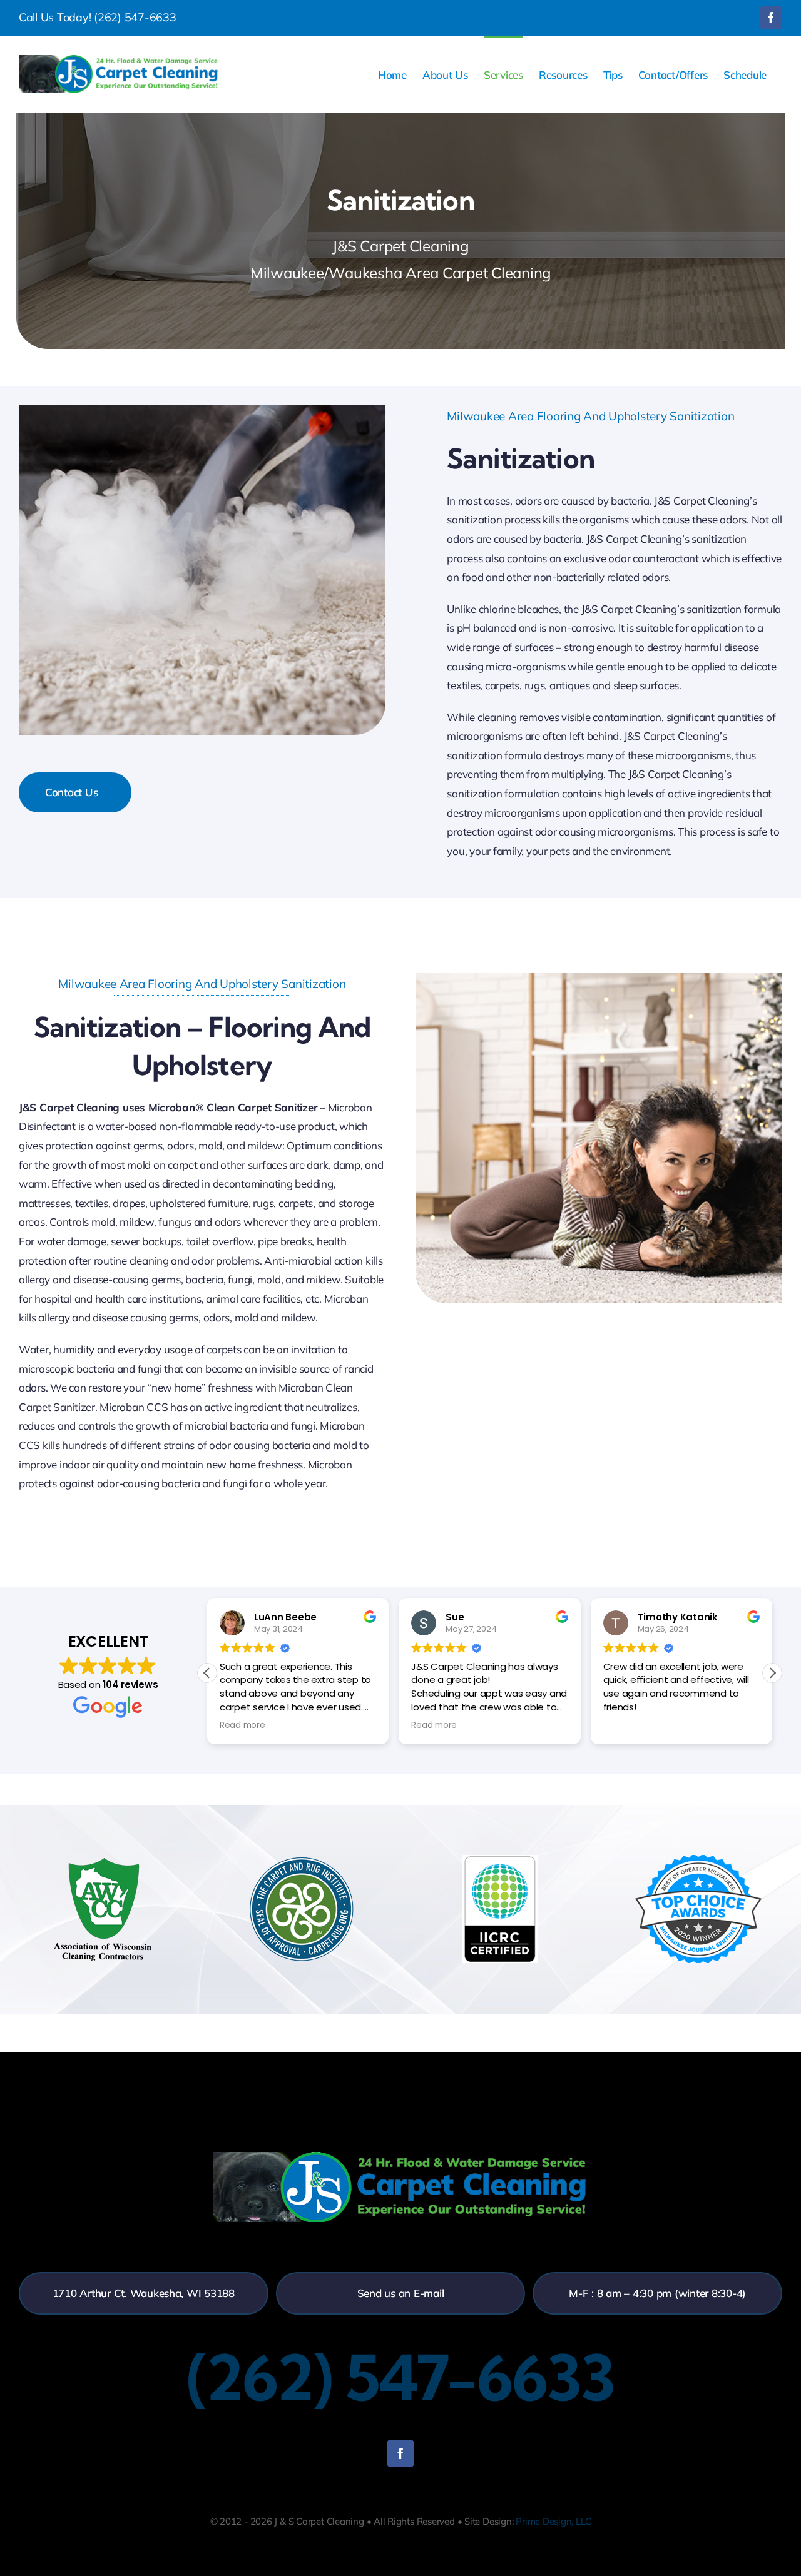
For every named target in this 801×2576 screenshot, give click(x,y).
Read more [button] (242, 1725)
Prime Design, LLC (553, 2521)
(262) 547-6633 (135, 17)
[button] (772, 1673)
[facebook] (400, 2453)
